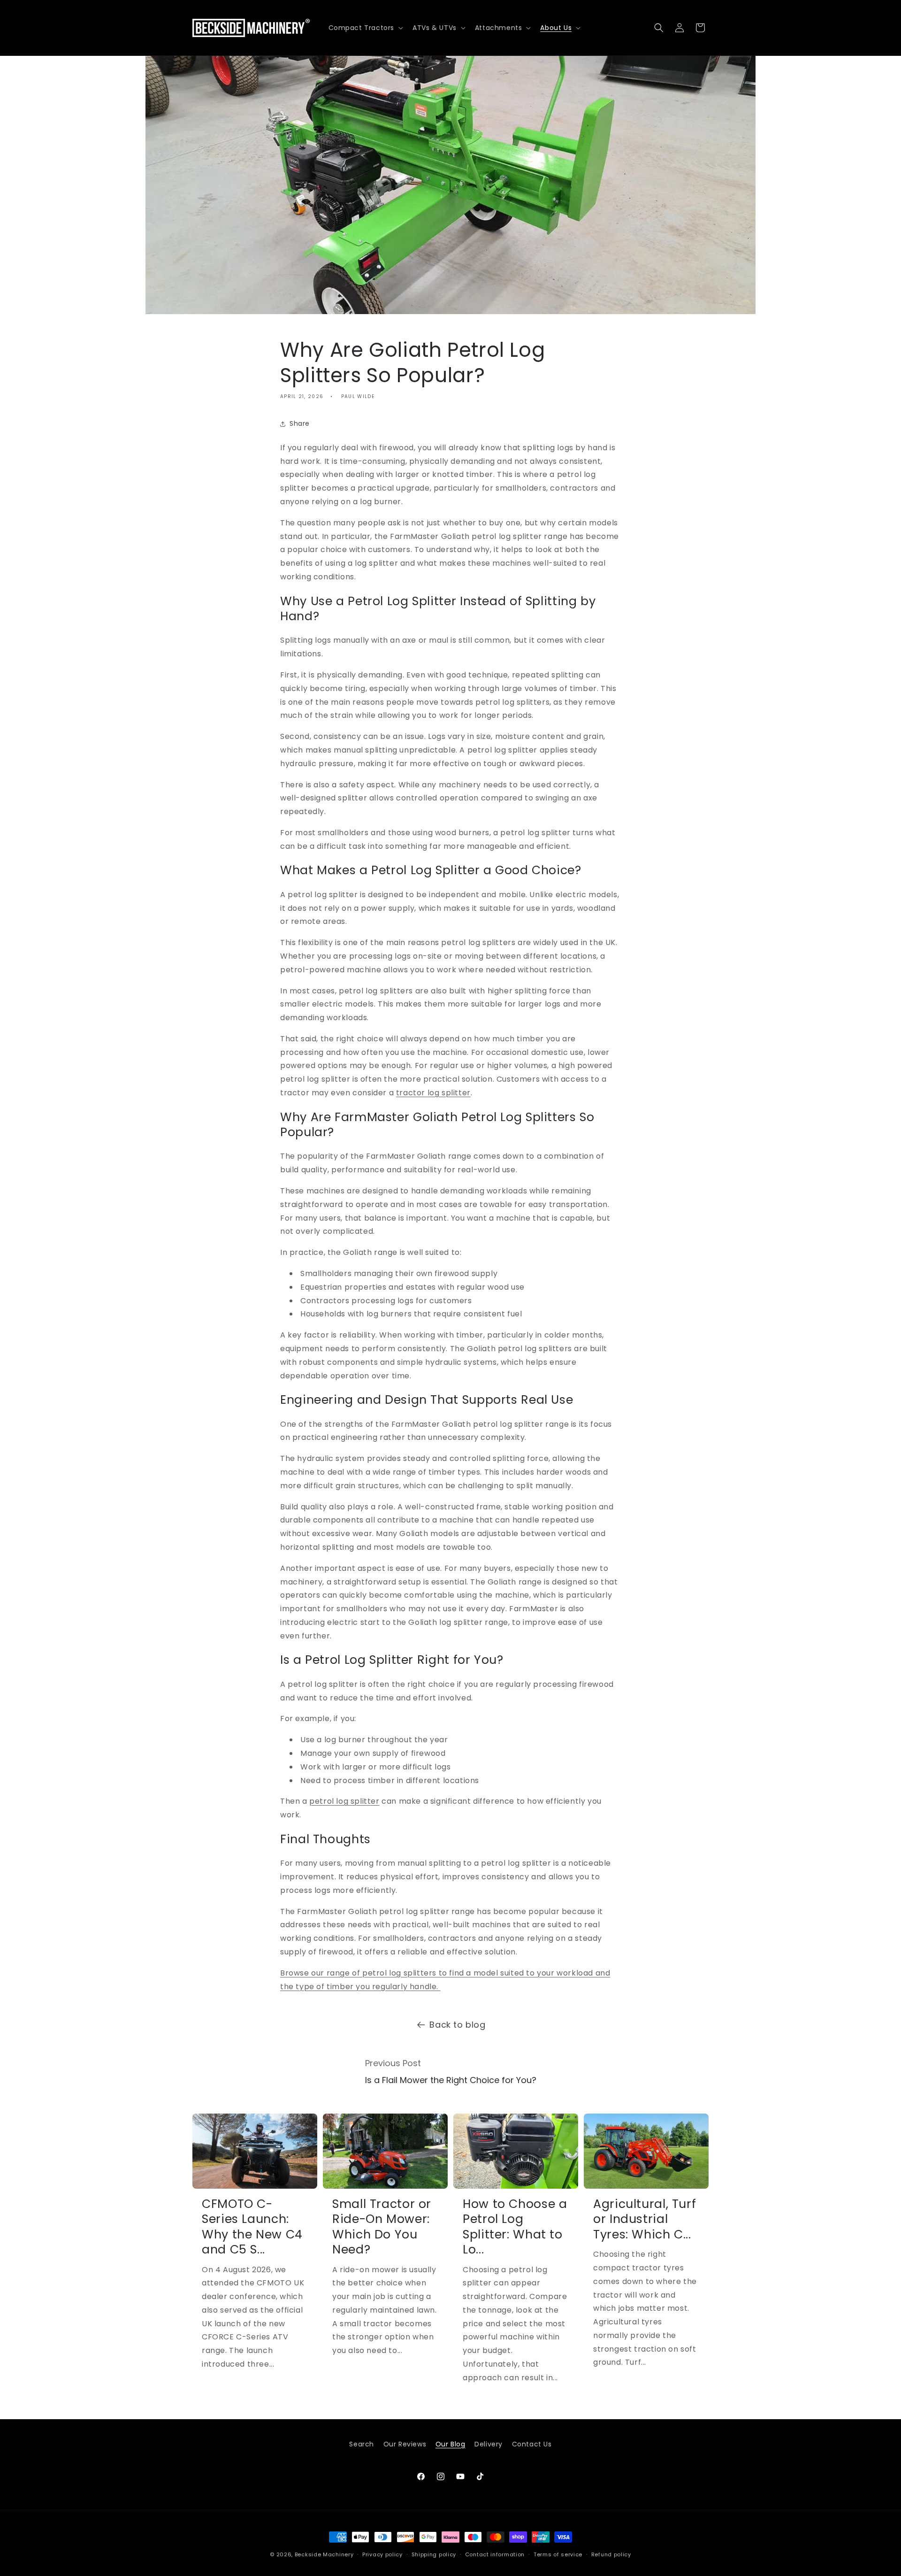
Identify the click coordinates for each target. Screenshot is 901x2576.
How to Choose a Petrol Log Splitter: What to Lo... (515, 2227)
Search (362, 2444)
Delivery (489, 2444)
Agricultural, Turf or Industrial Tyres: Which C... (645, 2219)
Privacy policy (382, 2554)
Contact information (495, 2554)
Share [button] (300, 423)
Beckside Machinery (324, 2554)
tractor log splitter (433, 1093)
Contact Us (532, 2444)
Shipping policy (434, 2554)
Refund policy (611, 2554)
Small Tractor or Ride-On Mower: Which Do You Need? (382, 2227)
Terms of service (558, 2554)
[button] (365, 28)
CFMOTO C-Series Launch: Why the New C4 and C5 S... (252, 2227)
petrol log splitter (344, 1802)
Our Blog (450, 2444)
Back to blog (457, 2025)
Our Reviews (405, 2444)
